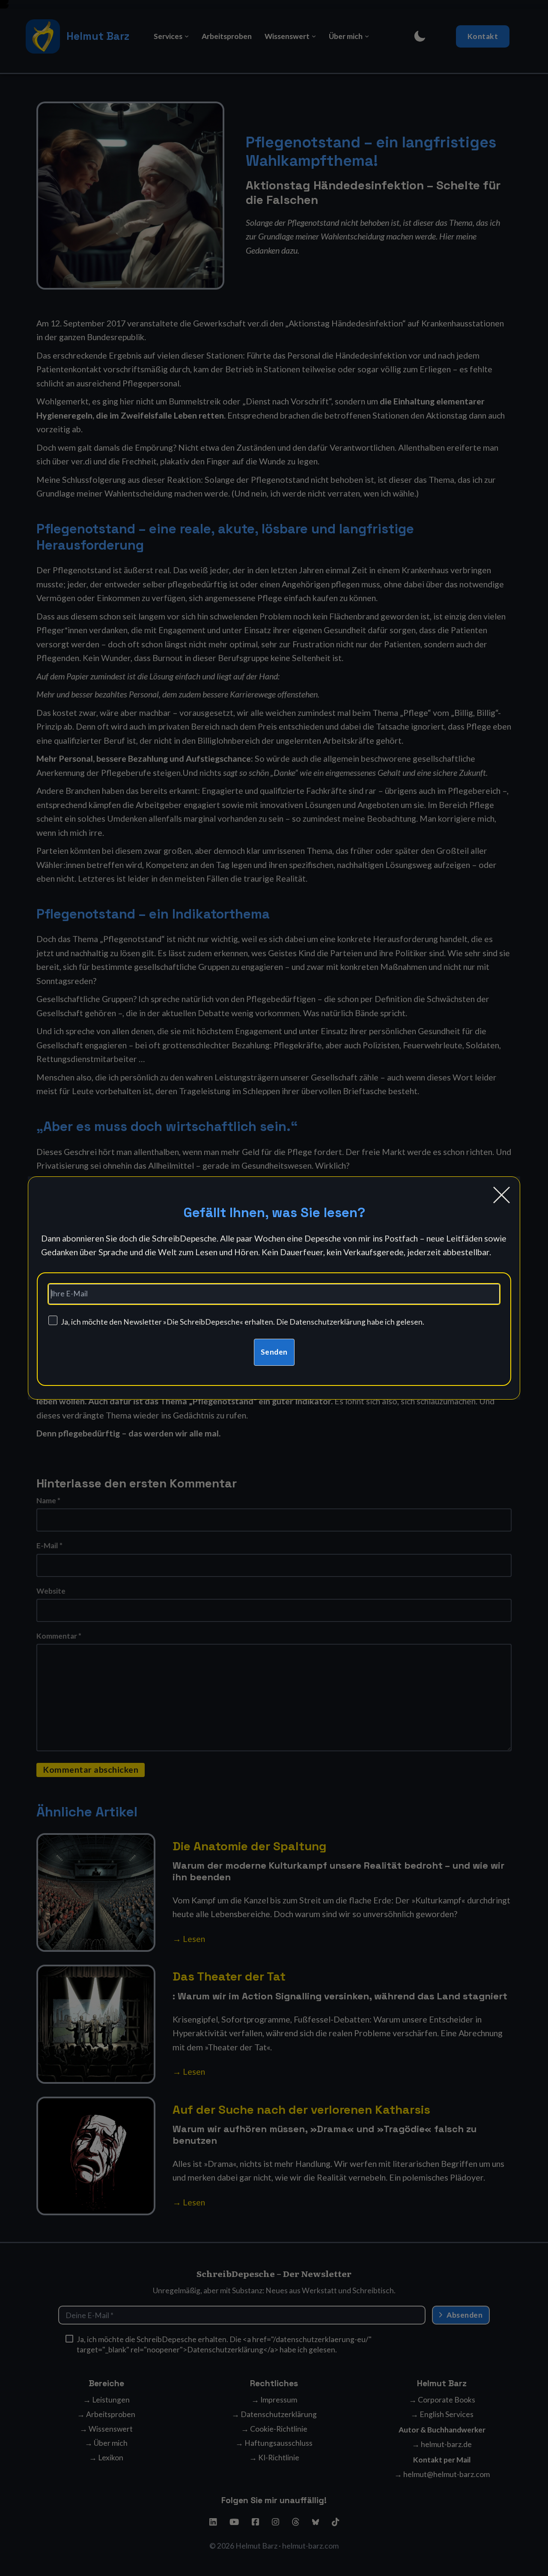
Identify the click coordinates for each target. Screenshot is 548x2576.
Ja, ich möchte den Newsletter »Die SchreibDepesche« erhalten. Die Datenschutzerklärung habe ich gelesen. (243, 1322)
